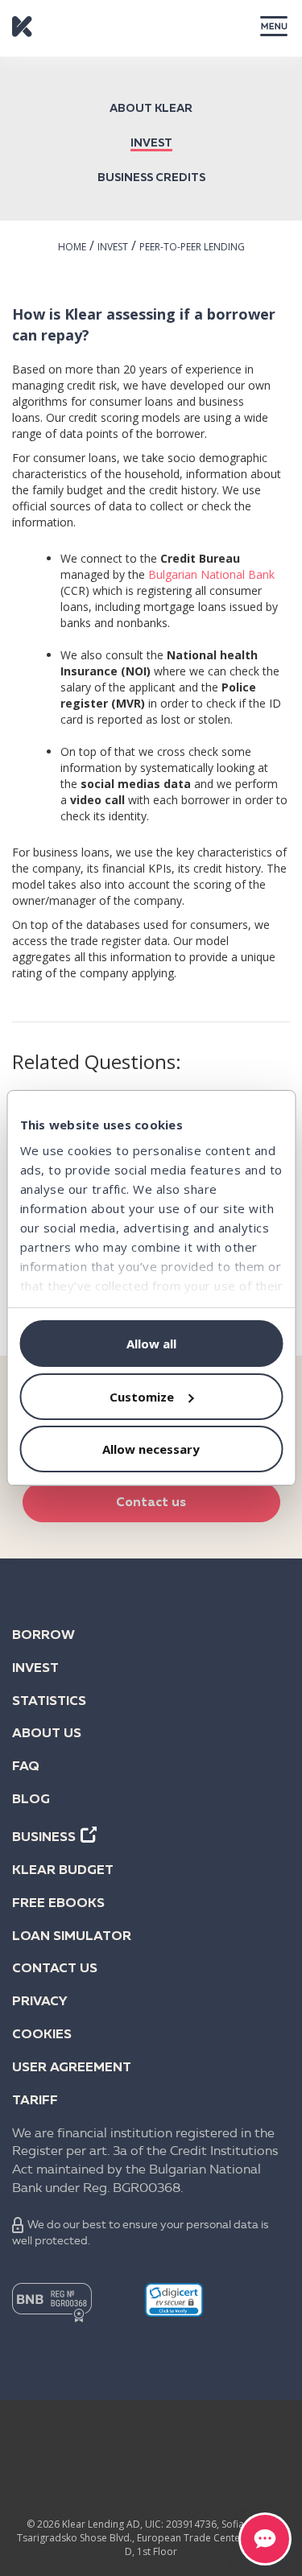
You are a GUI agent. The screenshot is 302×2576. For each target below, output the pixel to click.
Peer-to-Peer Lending (192, 247)
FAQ (26, 1767)
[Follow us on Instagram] (151, 2480)
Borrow (43, 1636)
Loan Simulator (72, 1937)
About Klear (151, 109)
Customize (142, 1397)
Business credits (151, 178)
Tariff (35, 2101)
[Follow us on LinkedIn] (120, 2445)
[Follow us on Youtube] (246, 2445)
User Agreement (72, 2068)
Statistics (49, 1702)
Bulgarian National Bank (211, 574)
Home (72, 247)
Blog (31, 1800)
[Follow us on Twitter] (183, 2445)
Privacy (40, 2002)
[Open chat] (265, 2539)
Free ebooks (58, 1904)
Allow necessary (151, 1449)
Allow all (151, 1344)
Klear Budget (63, 1871)
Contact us (151, 1503)
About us (47, 1734)
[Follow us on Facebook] (57, 2445)
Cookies (42, 2035)
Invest (151, 143)
